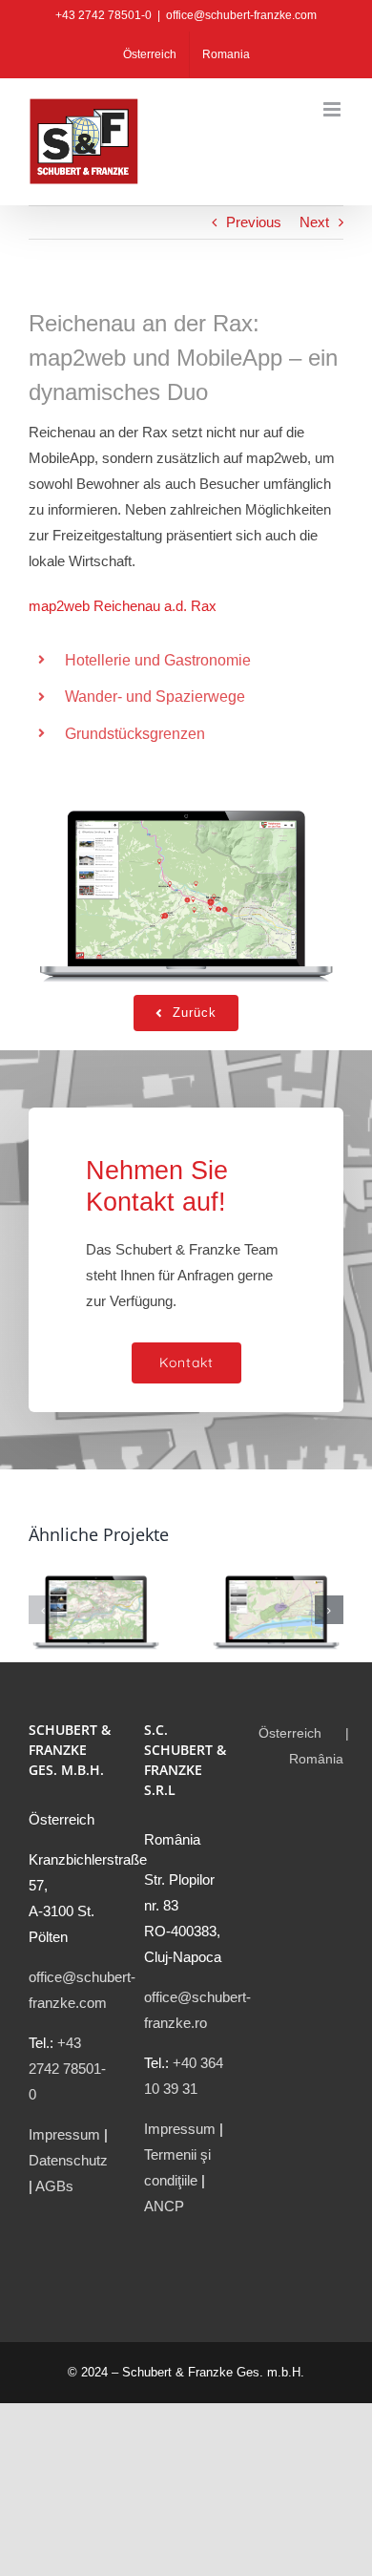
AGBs (54, 2186)
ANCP (164, 2206)
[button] (43, 1610)
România (316, 1759)
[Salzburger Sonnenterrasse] (96, 1573)
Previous (254, 222)
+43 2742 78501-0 (67, 2069)
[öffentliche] (186, 792)
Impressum (64, 2134)
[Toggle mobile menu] (333, 109)
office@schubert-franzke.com (241, 15)
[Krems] (276, 1573)
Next (314, 222)
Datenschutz (68, 2160)
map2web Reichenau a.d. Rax (123, 606)
